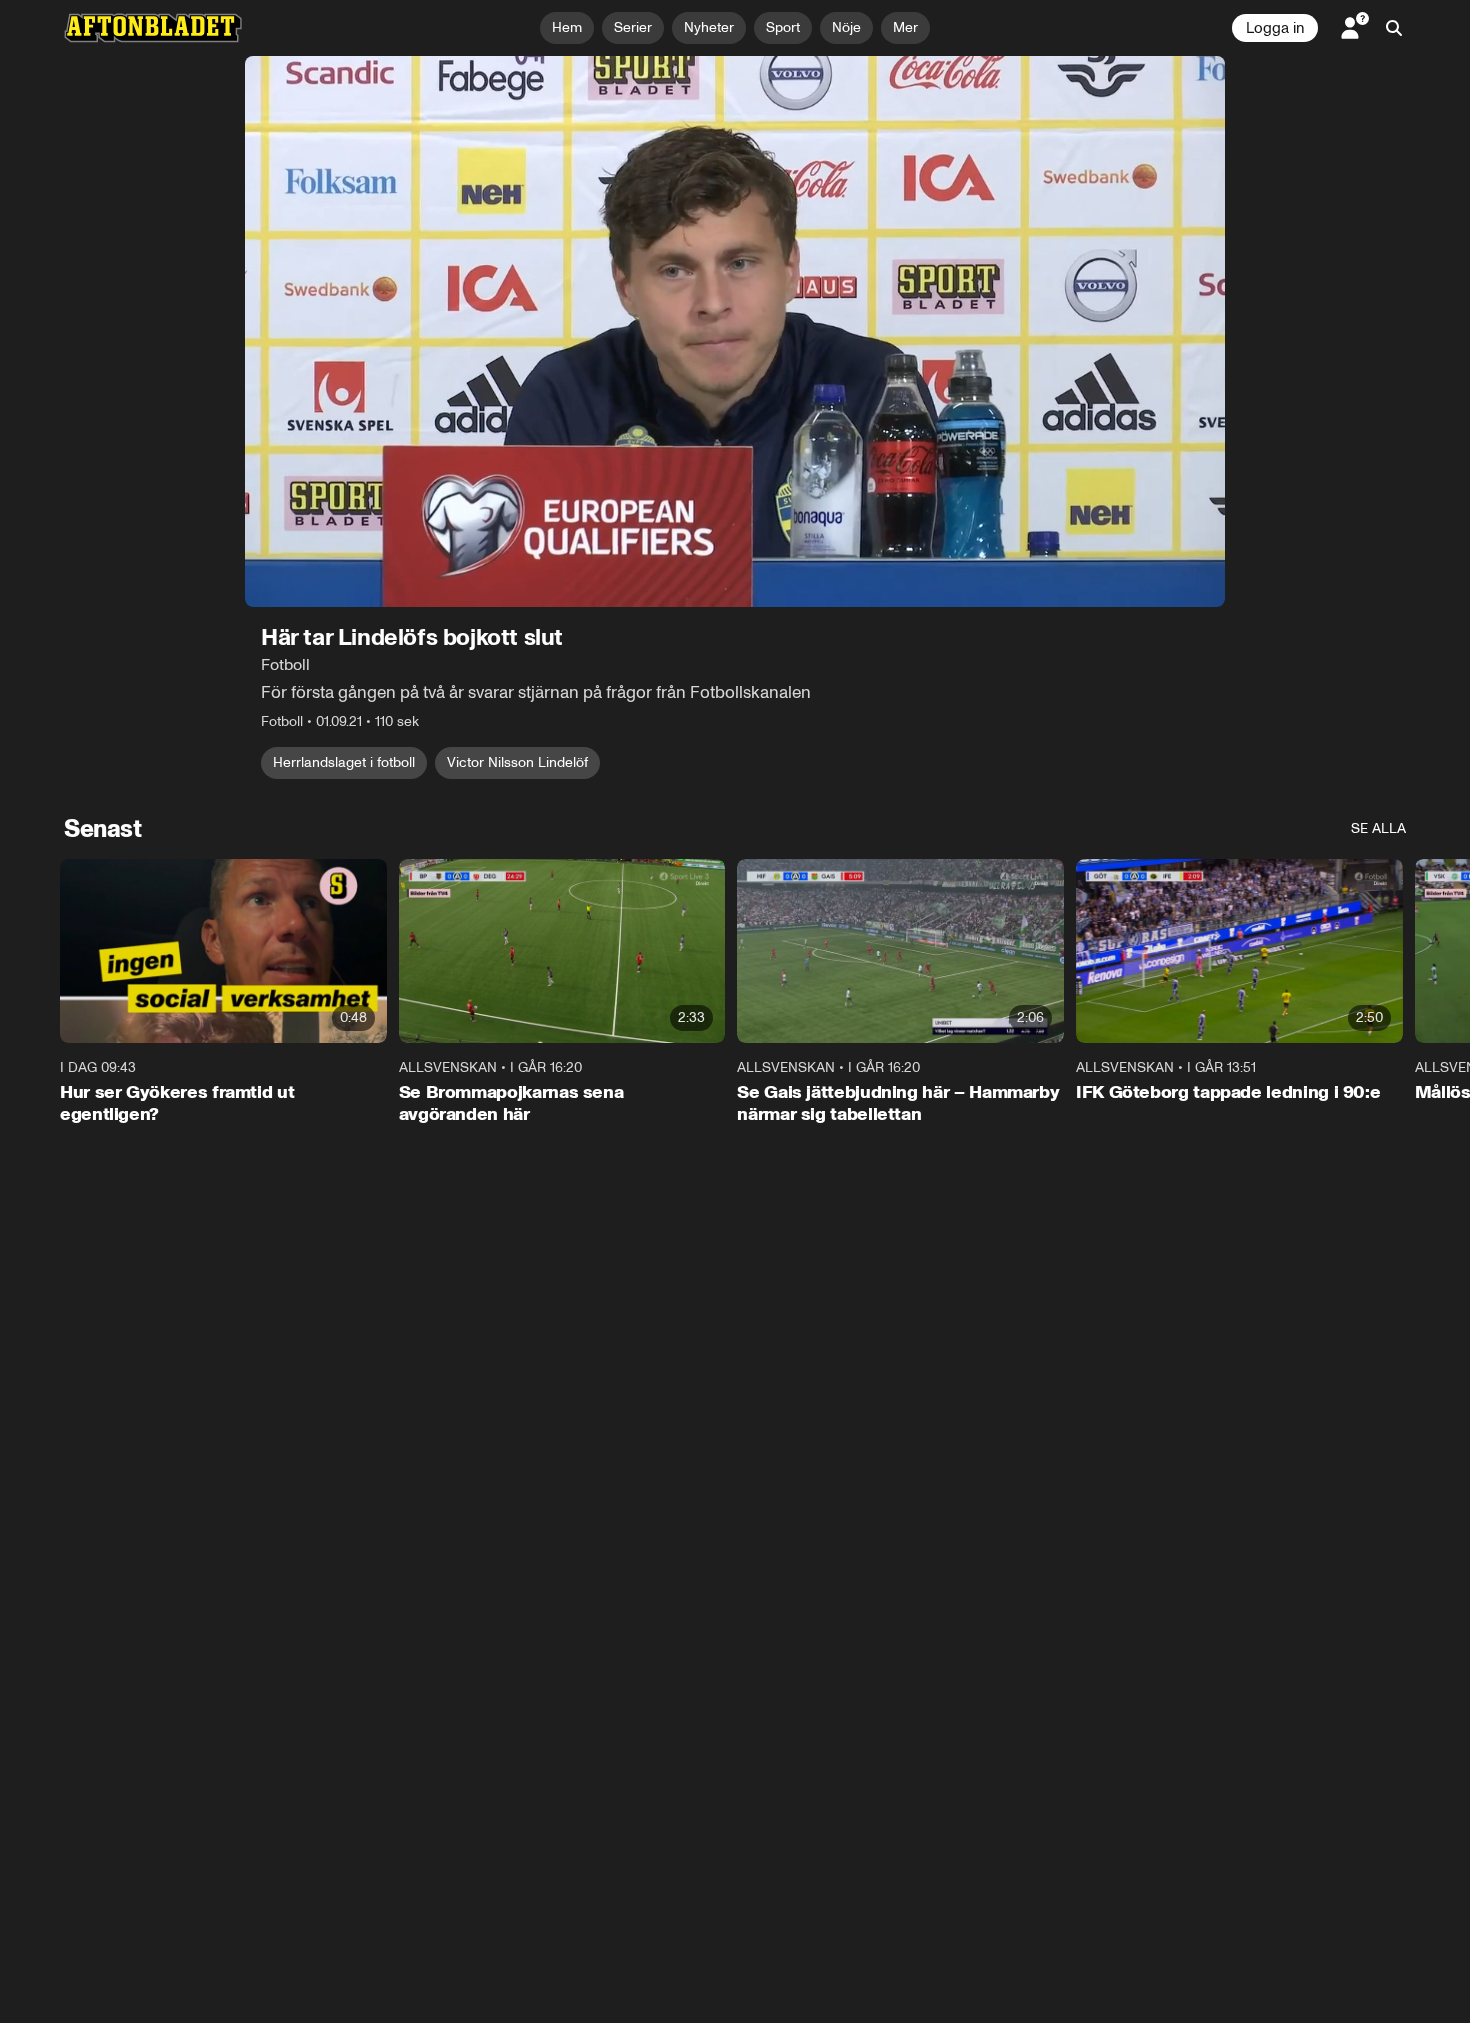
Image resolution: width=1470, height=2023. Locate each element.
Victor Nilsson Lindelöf (517, 762)
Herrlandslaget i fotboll (344, 762)
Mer (905, 27)
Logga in (1275, 28)
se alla (1378, 828)
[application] (735, 331)
